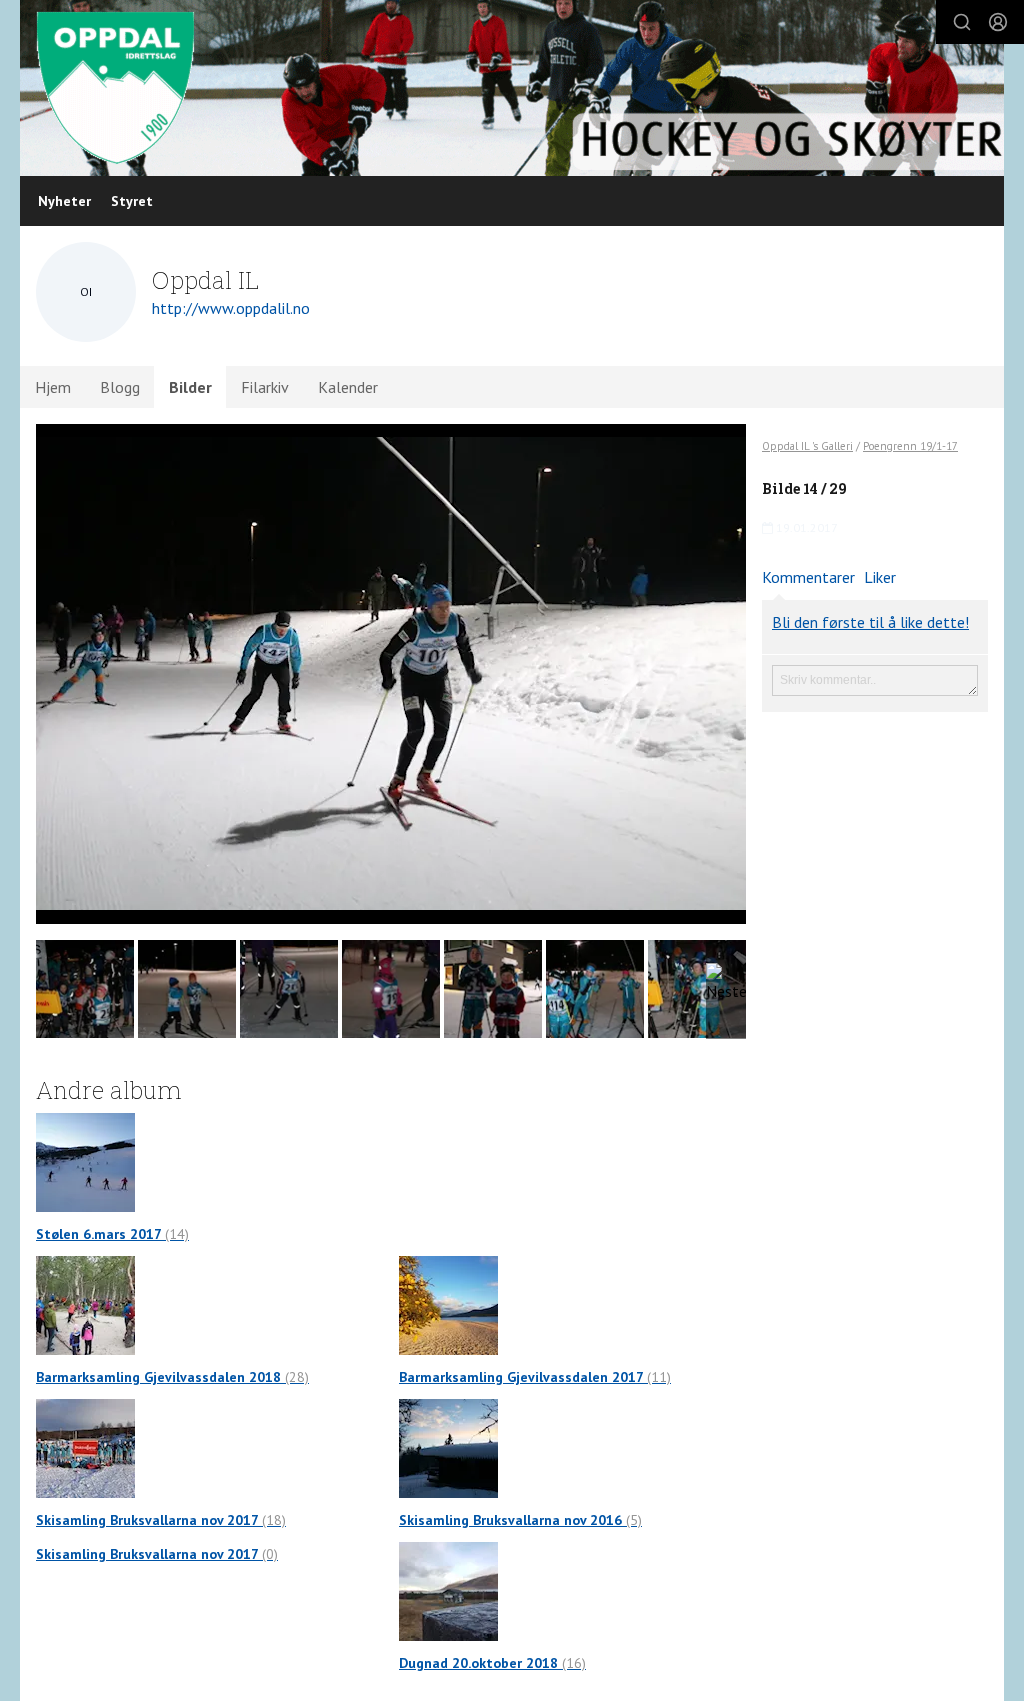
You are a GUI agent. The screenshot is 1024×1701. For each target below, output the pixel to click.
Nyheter (64, 201)
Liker (880, 577)
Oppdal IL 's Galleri (807, 446)
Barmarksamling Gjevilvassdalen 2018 (172, 1377)
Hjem (53, 387)
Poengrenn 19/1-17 (910, 446)
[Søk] (962, 22)
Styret (132, 201)
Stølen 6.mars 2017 (112, 1234)
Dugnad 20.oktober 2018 (492, 1663)
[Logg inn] (998, 22)
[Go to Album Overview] (85, 1161)
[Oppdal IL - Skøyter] (512, 88)
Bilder (190, 387)
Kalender (348, 387)
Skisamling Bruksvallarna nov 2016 (520, 1520)
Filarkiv (265, 387)
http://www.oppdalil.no (231, 308)
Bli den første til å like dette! (870, 622)
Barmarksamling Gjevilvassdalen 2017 (535, 1377)
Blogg (120, 387)
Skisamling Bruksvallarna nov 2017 (161, 1520)
